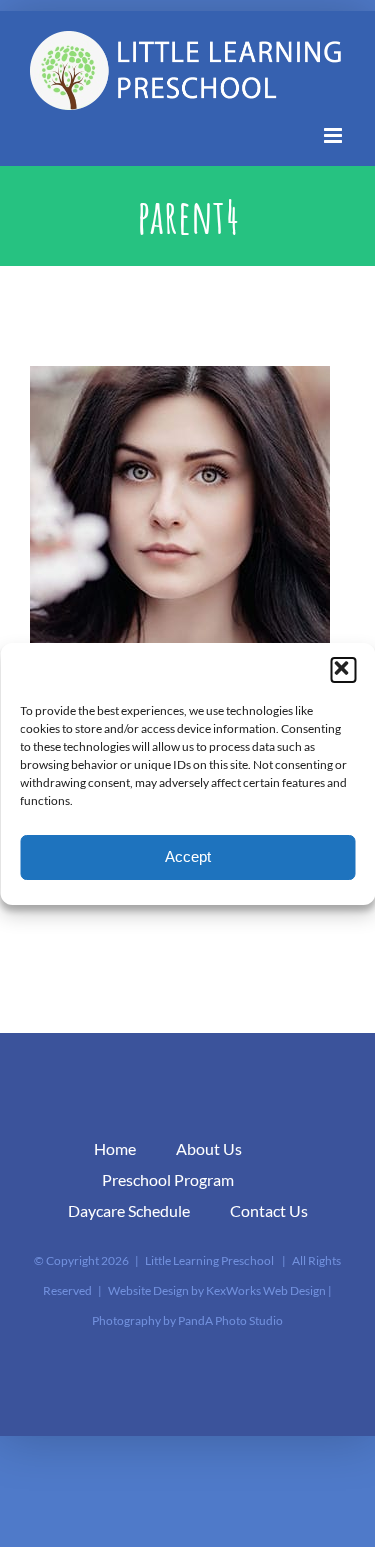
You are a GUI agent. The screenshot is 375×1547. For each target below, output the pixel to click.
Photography (126, 1320)
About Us (209, 1148)
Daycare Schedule (129, 1210)
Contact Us (269, 1210)
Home (115, 1148)
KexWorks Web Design (266, 1290)
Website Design (148, 1290)
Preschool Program (168, 1179)
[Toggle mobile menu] (334, 135)
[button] (343, 670)
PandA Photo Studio (230, 1320)
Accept (188, 856)
